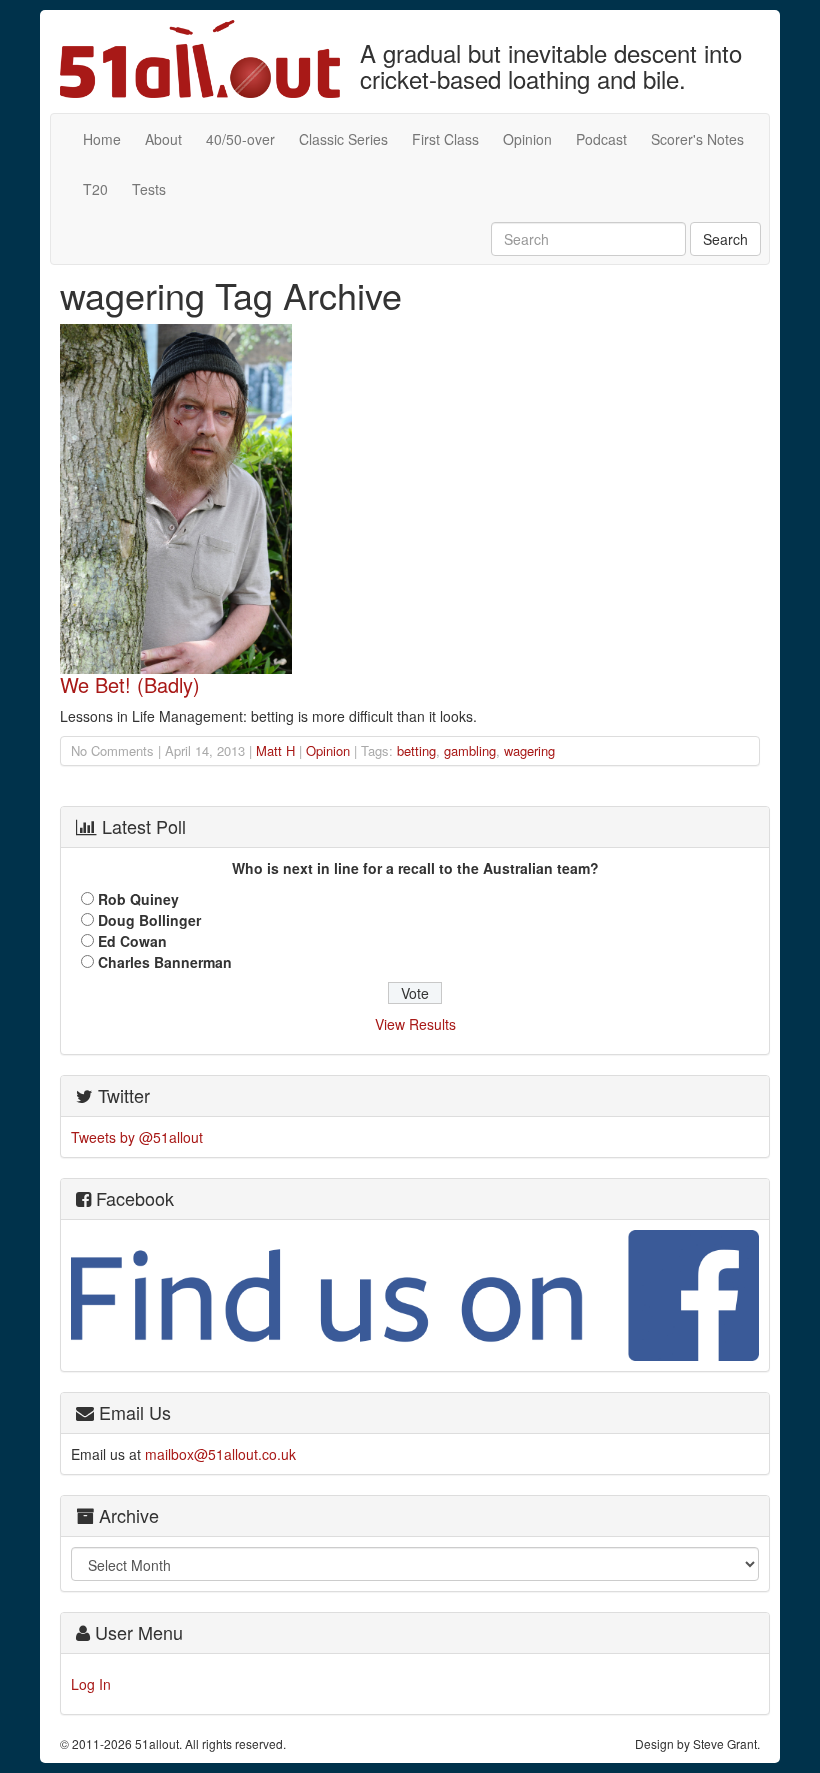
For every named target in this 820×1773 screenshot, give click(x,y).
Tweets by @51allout (137, 1137)
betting (416, 750)
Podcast (601, 139)
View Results (415, 1024)
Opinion (527, 139)
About (163, 139)
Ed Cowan (132, 941)
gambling (470, 750)
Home (102, 139)
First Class (445, 139)
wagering (529, 750)
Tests (149, 189)
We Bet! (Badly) (130, 684)
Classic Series (343, 139)
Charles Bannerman (165, 962)
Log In (91, 1684)
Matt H (275, 750)
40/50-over (240, 139)
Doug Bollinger (149, 920)
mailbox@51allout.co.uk (220, 1454)
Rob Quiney (138, 899)
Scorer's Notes (697, 139)
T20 (95, 189)
